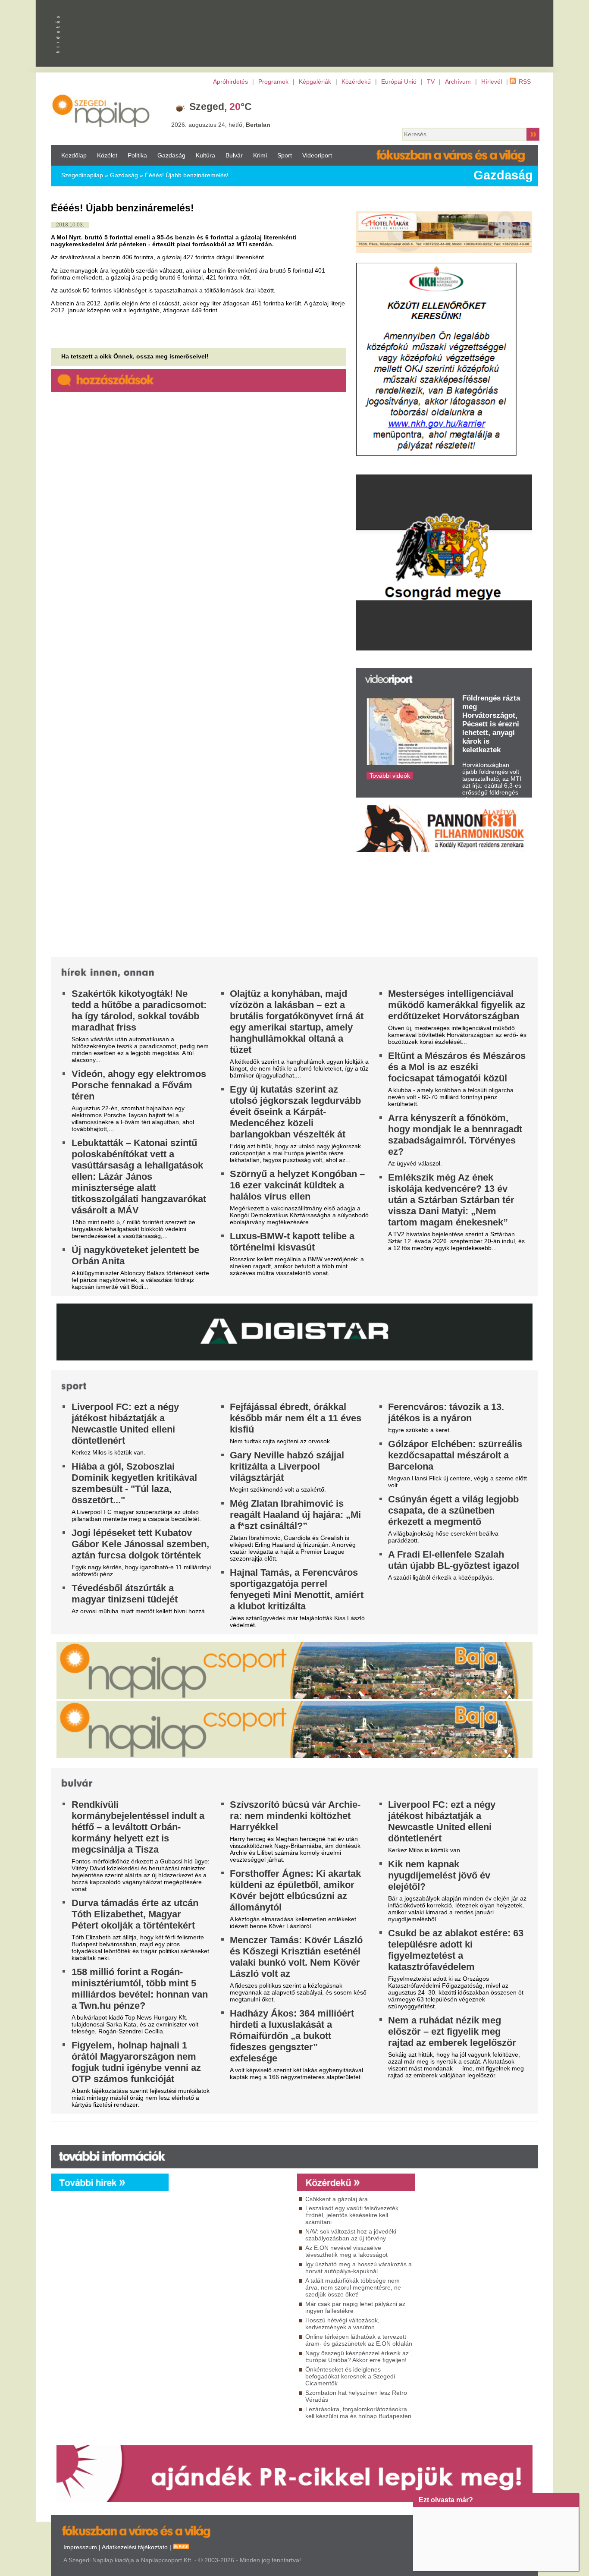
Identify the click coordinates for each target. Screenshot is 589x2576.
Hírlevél (492, 82)
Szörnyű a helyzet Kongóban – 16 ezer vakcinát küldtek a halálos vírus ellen (297, 1185)
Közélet (107, 155)
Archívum (458, 82)
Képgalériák (315, 82)
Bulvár (234, 155)
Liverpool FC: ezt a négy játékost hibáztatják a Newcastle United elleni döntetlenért (125, 1424)
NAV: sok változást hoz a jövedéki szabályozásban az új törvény (351, 2235)
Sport (285, 155)
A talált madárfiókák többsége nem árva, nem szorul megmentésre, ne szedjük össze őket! (353, 2287)
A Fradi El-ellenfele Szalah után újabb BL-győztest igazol (454, 1560)
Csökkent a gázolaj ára (337, 2199)
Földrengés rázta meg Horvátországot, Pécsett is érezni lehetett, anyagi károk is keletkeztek (491, 724)
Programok (273, 82)
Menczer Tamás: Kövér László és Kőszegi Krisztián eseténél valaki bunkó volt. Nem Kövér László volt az (296, 1957)
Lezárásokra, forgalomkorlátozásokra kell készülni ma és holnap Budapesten (358, 2413)
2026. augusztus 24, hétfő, (221, 125)
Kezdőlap (74, 155)
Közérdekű (356, 82)
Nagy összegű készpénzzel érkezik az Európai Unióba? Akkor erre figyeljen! (357, 2356)
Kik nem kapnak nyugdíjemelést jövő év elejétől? (439, 1875)
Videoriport (317, 155)
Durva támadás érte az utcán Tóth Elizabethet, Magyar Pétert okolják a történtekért (135, 1914)
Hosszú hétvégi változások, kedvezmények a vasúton (342, 2324)
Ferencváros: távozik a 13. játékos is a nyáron (446, 1412)
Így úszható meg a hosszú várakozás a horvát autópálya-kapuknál (359, 2268)
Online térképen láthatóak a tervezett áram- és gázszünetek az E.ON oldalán (359, 2340)
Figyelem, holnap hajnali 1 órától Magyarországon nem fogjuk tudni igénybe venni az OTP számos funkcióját (136, 2062)
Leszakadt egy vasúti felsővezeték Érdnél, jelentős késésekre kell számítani (352, 2215)
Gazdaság (171, 155)
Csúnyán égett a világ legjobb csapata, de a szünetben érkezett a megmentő (453, 1510)
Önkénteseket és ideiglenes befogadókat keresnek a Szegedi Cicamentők (350, 2376)
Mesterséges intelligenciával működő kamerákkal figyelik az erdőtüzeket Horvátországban (457, 1005)
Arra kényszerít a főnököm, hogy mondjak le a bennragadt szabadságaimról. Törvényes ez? (455, 1135)
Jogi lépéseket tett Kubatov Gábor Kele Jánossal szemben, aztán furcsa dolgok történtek (140, 1544)
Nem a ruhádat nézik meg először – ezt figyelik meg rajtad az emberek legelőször (452, 2031)
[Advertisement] (231, 2269)
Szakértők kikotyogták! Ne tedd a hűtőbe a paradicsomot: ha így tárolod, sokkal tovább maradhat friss (139, 1010)
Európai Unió (399, 82)
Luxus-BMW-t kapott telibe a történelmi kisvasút (292, 1242)
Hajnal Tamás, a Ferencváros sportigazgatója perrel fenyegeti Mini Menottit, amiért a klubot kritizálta (297, 1589)
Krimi (260, 155)
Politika (137, 155)
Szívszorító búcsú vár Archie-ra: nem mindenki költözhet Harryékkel (295, 1816)
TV (431, 82)
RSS (525, 82)
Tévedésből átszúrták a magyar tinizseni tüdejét (125, 1594)
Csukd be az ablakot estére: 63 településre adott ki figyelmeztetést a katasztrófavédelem (456, 1950)
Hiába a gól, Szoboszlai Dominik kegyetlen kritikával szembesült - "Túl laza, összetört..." (134, 1483)
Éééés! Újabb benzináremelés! (187, 175)
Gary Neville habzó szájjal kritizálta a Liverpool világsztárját (287, 1466)
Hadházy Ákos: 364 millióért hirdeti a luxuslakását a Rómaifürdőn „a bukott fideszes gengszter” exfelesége (292, 2036)
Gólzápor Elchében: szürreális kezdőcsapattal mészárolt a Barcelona (455, 1455)
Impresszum (80, 2547)
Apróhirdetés (230, 82)
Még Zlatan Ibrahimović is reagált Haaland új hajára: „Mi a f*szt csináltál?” (295, 1515)
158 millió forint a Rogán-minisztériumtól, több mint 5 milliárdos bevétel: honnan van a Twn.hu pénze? (140, 1989)
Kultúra (205, 155)
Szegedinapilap (82, 175)
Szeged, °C (221, 107)
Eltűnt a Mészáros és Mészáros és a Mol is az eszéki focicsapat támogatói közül (457, 1067)
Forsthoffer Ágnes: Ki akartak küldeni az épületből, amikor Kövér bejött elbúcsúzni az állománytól (295, 1890)
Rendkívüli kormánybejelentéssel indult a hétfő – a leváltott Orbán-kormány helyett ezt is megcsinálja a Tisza (138, 1827)
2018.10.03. (70, 225)
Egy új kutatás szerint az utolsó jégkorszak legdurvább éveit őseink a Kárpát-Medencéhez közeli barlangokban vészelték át (295, 1112)
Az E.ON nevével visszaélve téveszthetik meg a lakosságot (346, 2251)
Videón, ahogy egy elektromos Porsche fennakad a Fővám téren (139, 1085)
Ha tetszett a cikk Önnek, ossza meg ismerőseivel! (135, 356)
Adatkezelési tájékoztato (135, 2547)
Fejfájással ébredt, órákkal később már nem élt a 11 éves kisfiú (296, 1418)
